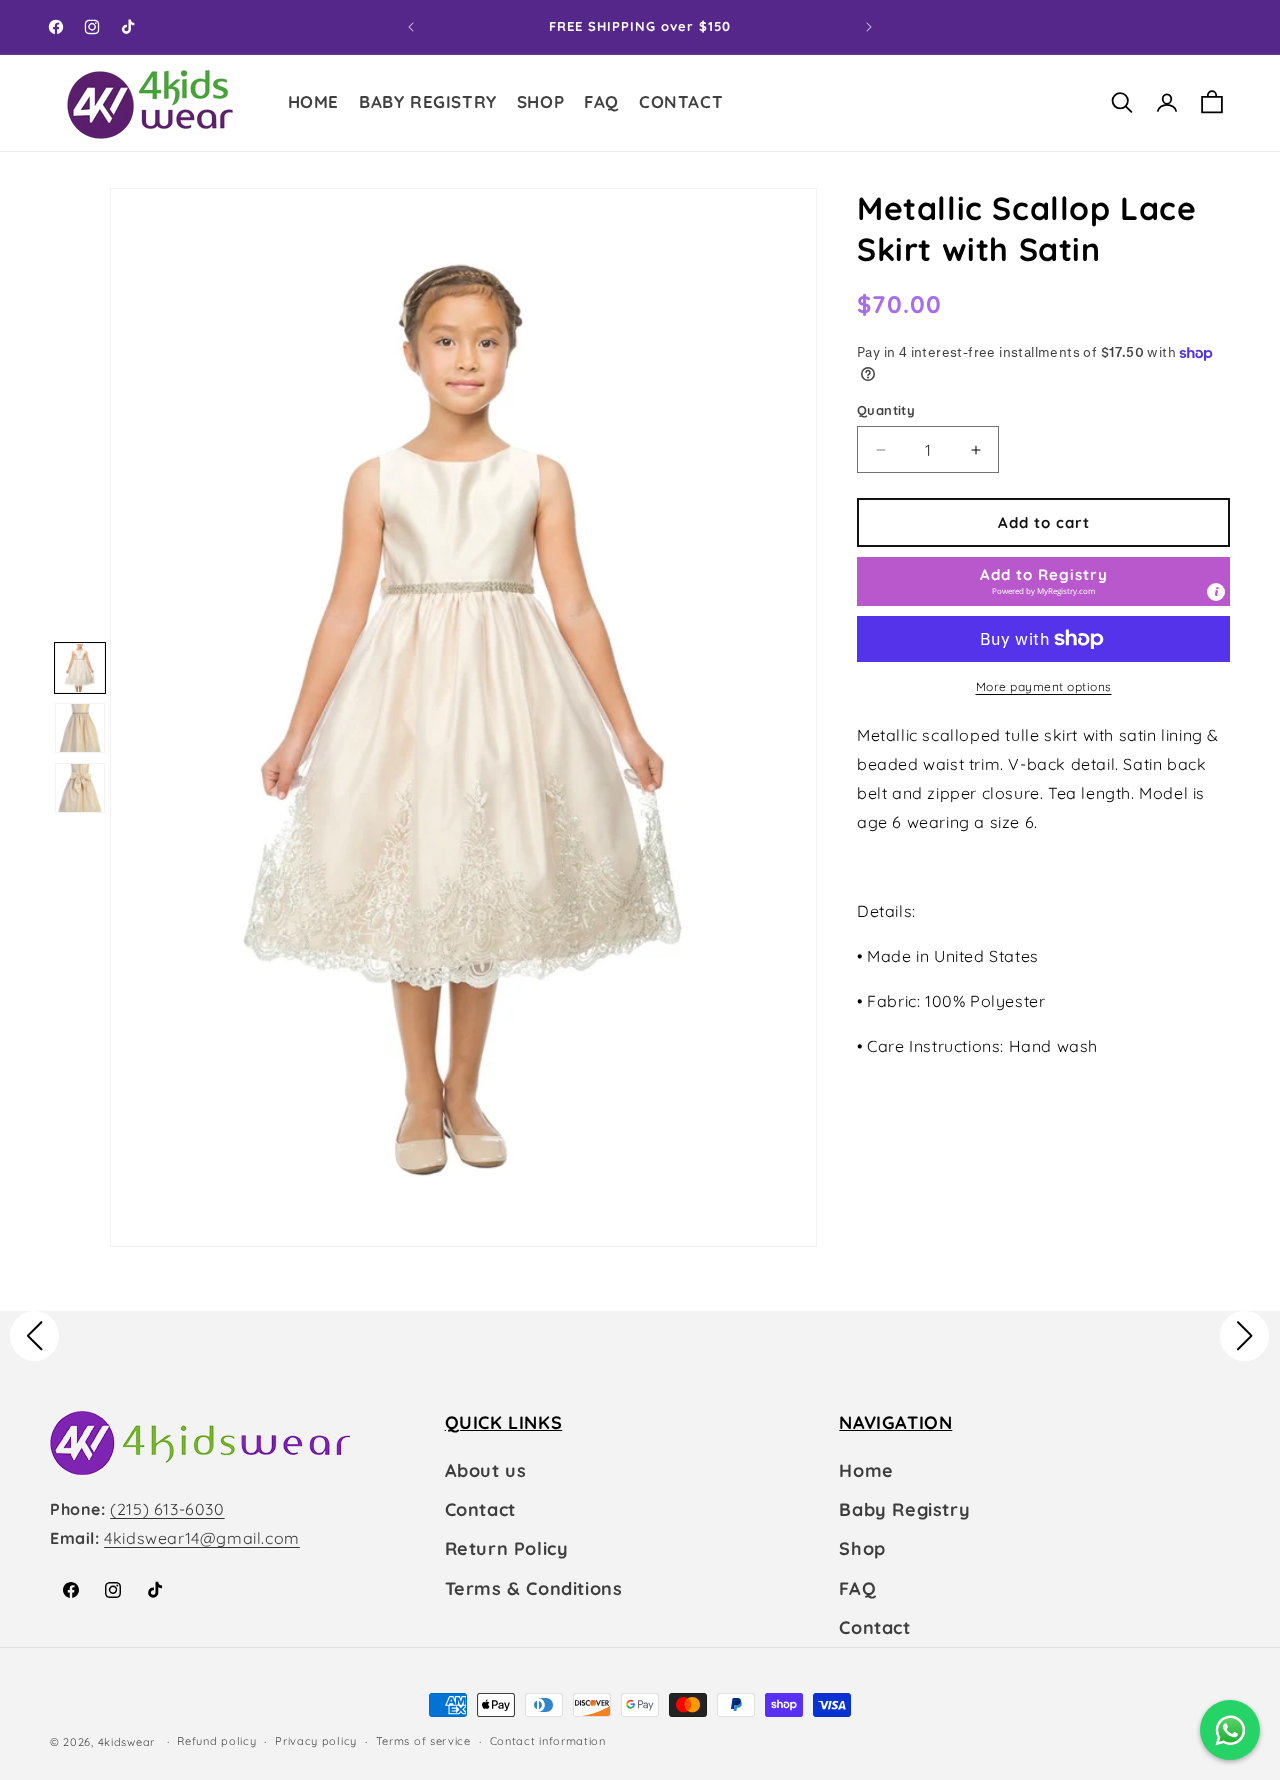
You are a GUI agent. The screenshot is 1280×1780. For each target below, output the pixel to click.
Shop (862, 1548)
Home (866, 1470)
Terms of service (423, 1741)
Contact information (548, 1741)
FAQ (857, 1588)
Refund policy (216, 1741)
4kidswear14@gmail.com (202, 1538)
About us (486, 1470)
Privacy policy (316, 1741)
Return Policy (507, 1548)
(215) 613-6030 (167, 1509)
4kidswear (126, 1742)
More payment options (1044, 686)
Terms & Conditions (534, 1588)
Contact (480, 1509)
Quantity (886, 410)
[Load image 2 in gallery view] (80, 728)
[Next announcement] (869, 27)
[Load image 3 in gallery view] (80, 788)
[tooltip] (1216, 592)
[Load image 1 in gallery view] (80, 668)
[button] (540, 104)
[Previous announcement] (411, 27)
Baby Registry (904, 1509)
